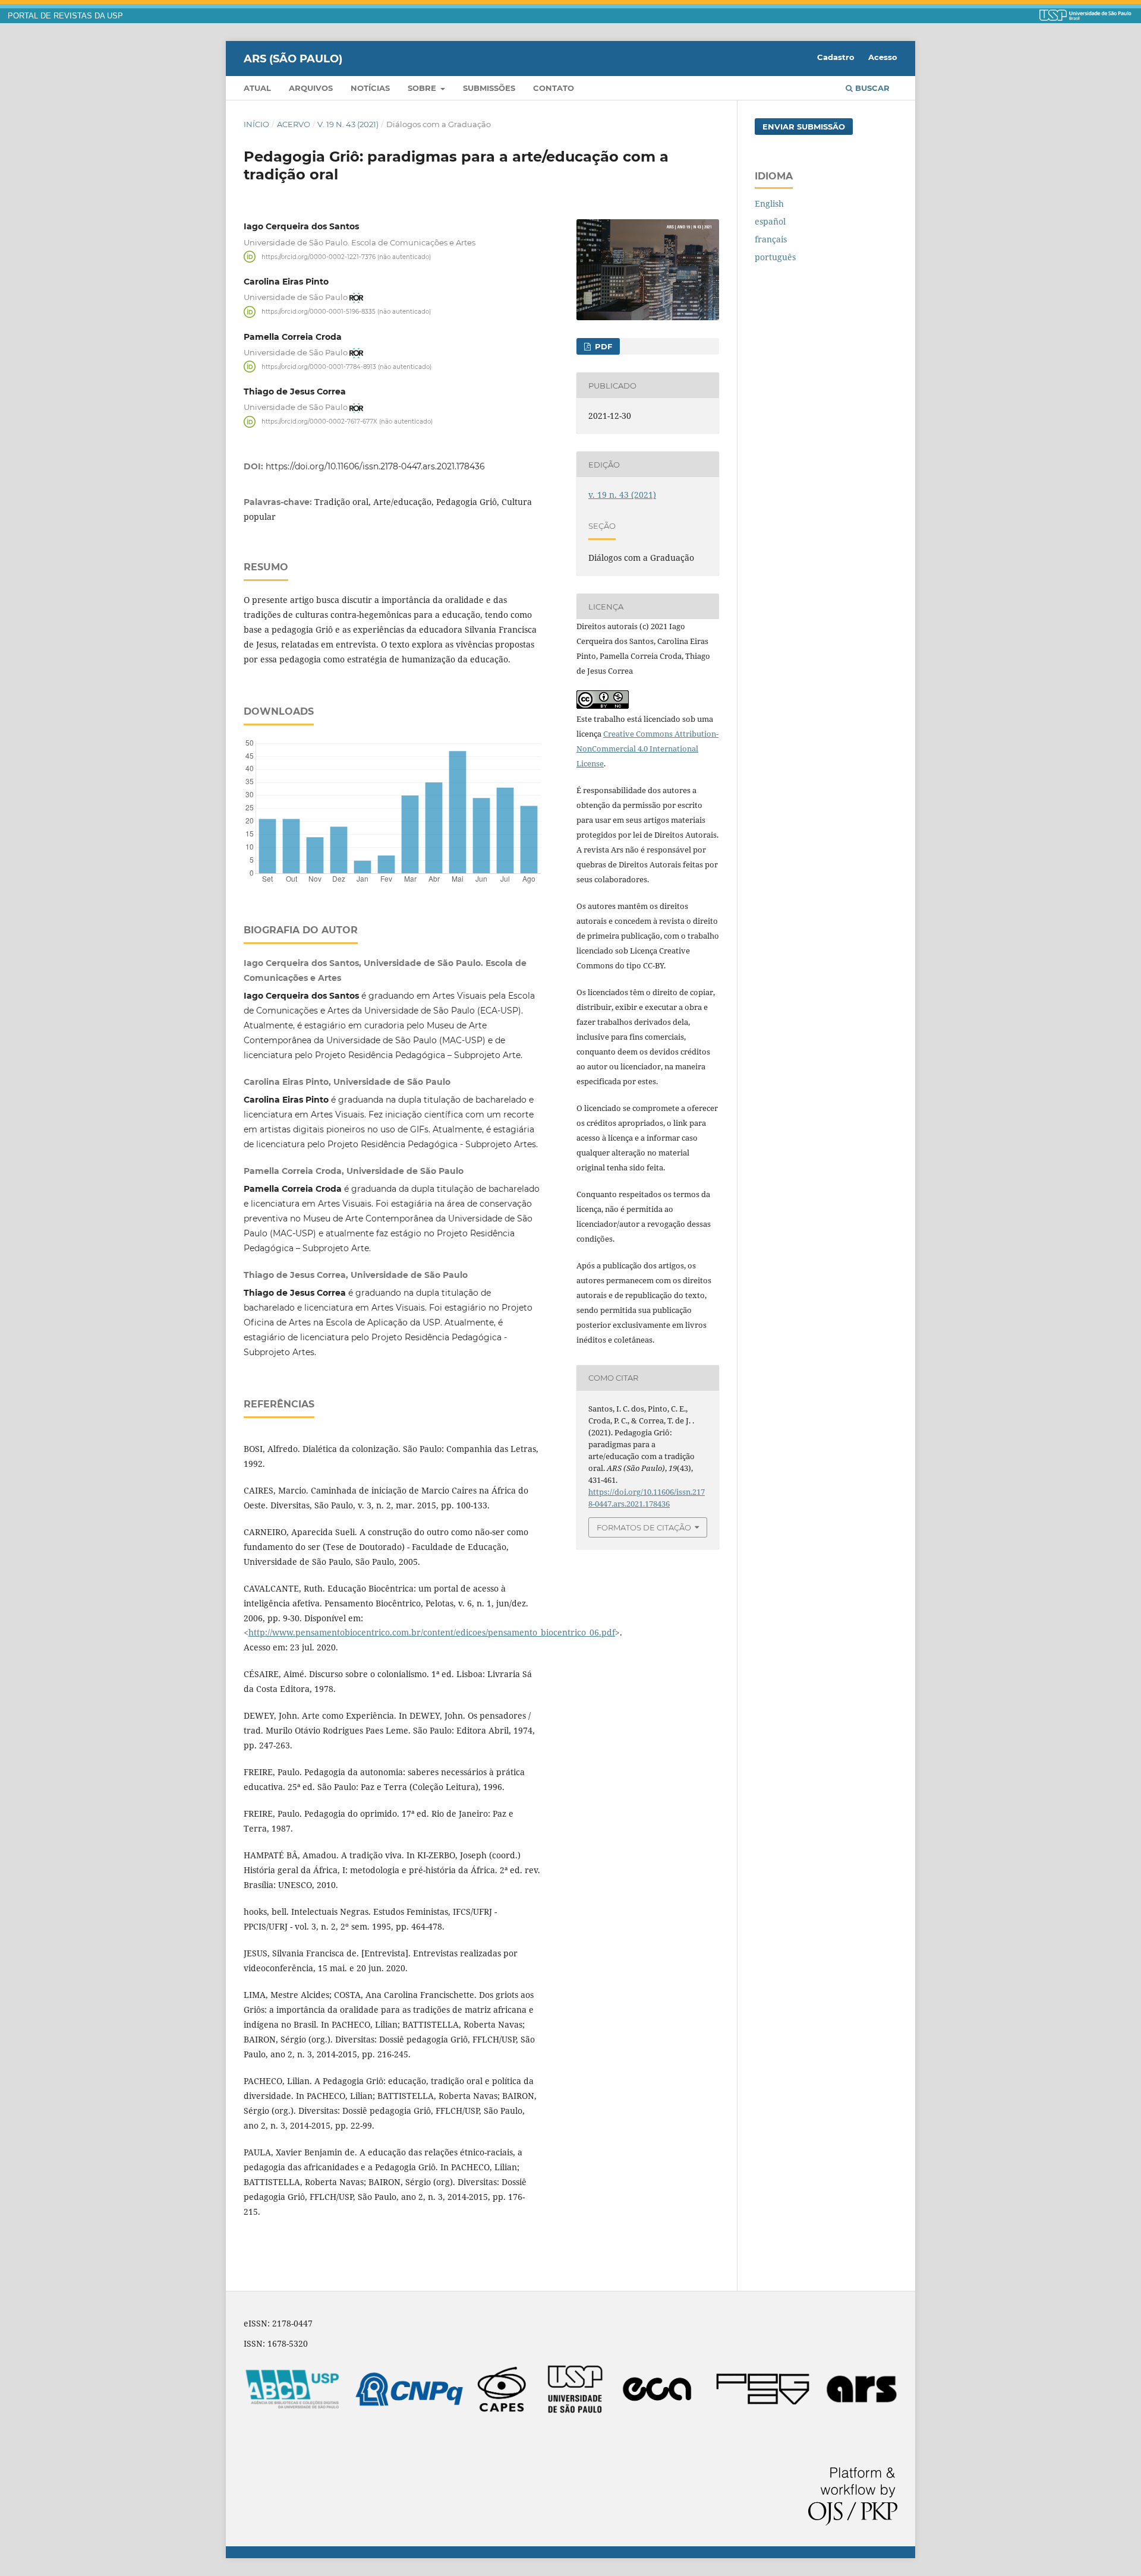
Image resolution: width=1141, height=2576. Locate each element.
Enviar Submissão (804, 127)
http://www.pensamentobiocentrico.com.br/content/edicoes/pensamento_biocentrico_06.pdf (432, 1632)
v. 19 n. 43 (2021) (348, 124)
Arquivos (311, 88)
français (771, 239)
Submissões (489, 88)
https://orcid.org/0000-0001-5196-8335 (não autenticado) (346, 312)
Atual (257, 88)
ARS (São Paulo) (293, 58)
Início (256, 124)
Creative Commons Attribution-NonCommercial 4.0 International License (647, 749)
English (769, 203)
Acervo (294, 124)
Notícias (370, 88)
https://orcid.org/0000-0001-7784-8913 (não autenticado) (346, 366)
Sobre (423, 88)
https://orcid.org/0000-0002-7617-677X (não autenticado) (347, 422)
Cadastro (836, 57)
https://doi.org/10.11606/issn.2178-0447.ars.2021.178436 (375, 466)
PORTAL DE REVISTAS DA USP (65, 16)
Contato (554, 88)
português (775, 257)
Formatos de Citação (644, 1527)
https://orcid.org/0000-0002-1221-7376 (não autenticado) (346, 256)
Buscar (871, 88)
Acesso (883, 57)
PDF (602, 346)
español (770, 221)
